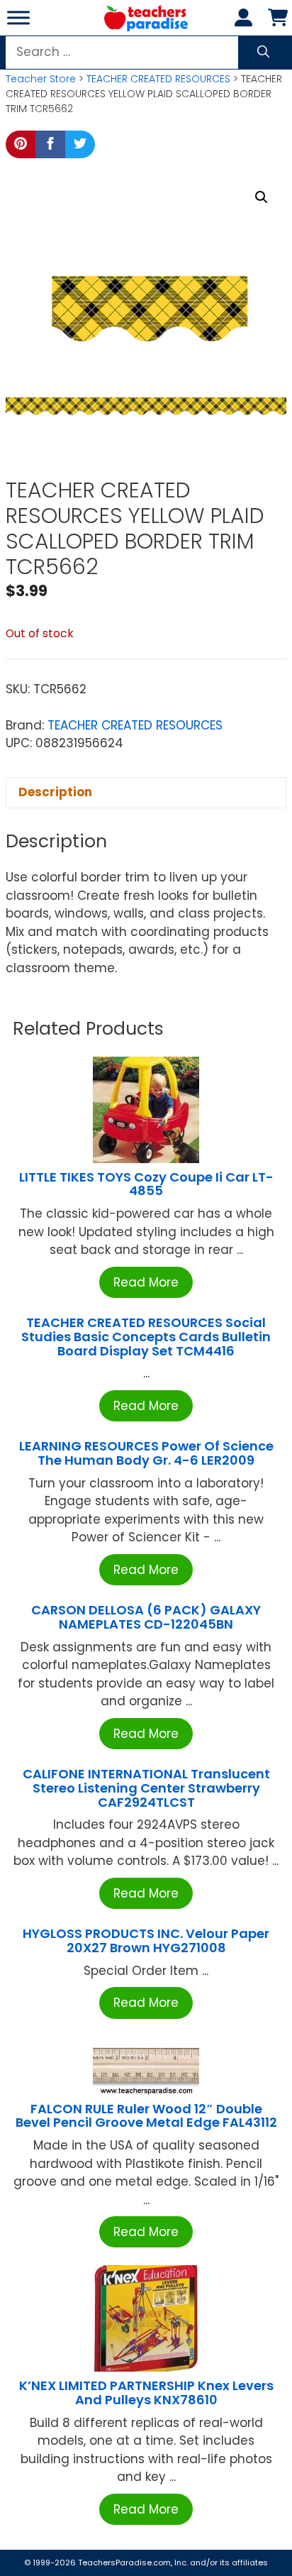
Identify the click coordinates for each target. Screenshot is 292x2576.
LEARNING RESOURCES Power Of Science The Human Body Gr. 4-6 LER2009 (146, 1453)
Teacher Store (41, 79)
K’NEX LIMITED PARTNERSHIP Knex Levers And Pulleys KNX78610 (146, 2393)
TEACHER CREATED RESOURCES (158, 79)
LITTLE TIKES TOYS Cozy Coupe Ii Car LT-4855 (146, 1184)
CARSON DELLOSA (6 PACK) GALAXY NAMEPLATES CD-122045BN (146, 1617)
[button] (262, 197)
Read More (146, 1282)
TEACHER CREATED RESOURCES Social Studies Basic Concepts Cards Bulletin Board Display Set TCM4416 (146, 1337)
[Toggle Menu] (18, 17)
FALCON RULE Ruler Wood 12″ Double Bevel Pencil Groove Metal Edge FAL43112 (146, 2116)
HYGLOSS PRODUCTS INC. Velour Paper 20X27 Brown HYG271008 (146, 1941)
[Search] (263, 53)
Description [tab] (55, 792)
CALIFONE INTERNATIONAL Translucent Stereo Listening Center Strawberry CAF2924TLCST (146, 1788)
